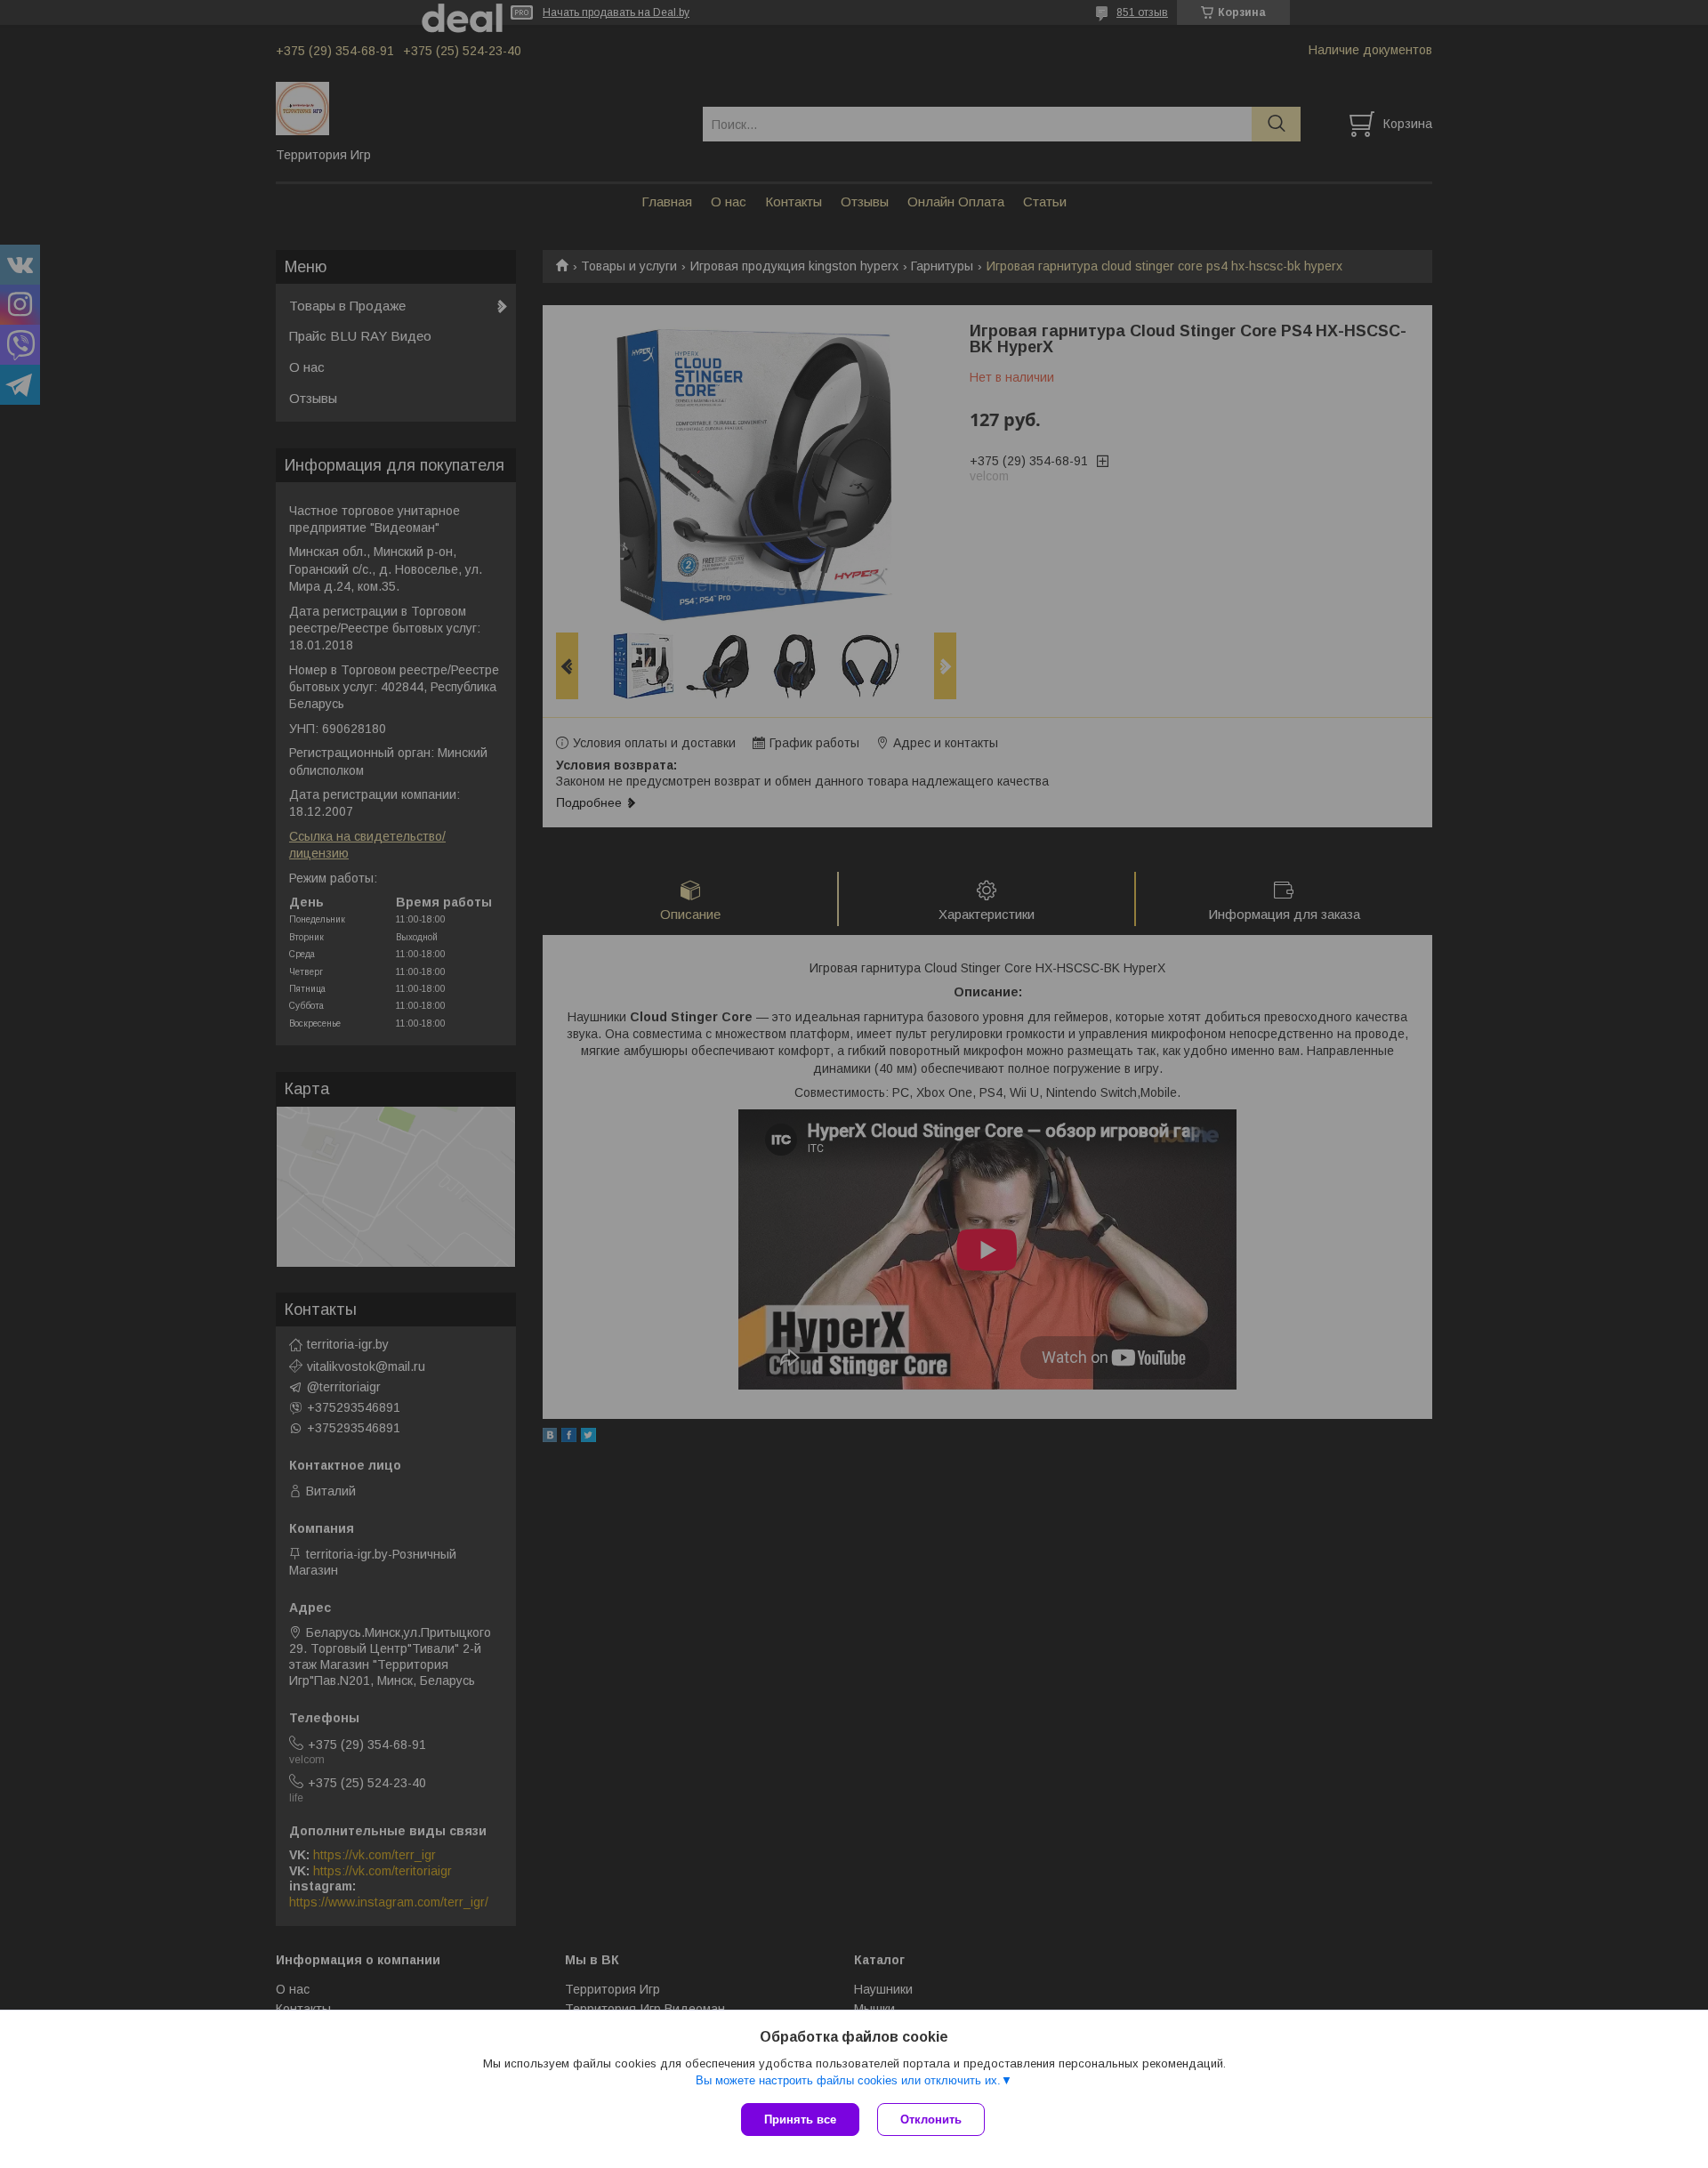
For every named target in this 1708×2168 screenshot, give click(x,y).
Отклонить (931, 2120)
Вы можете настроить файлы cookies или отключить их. (848, 2080)
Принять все (800, 2120)
